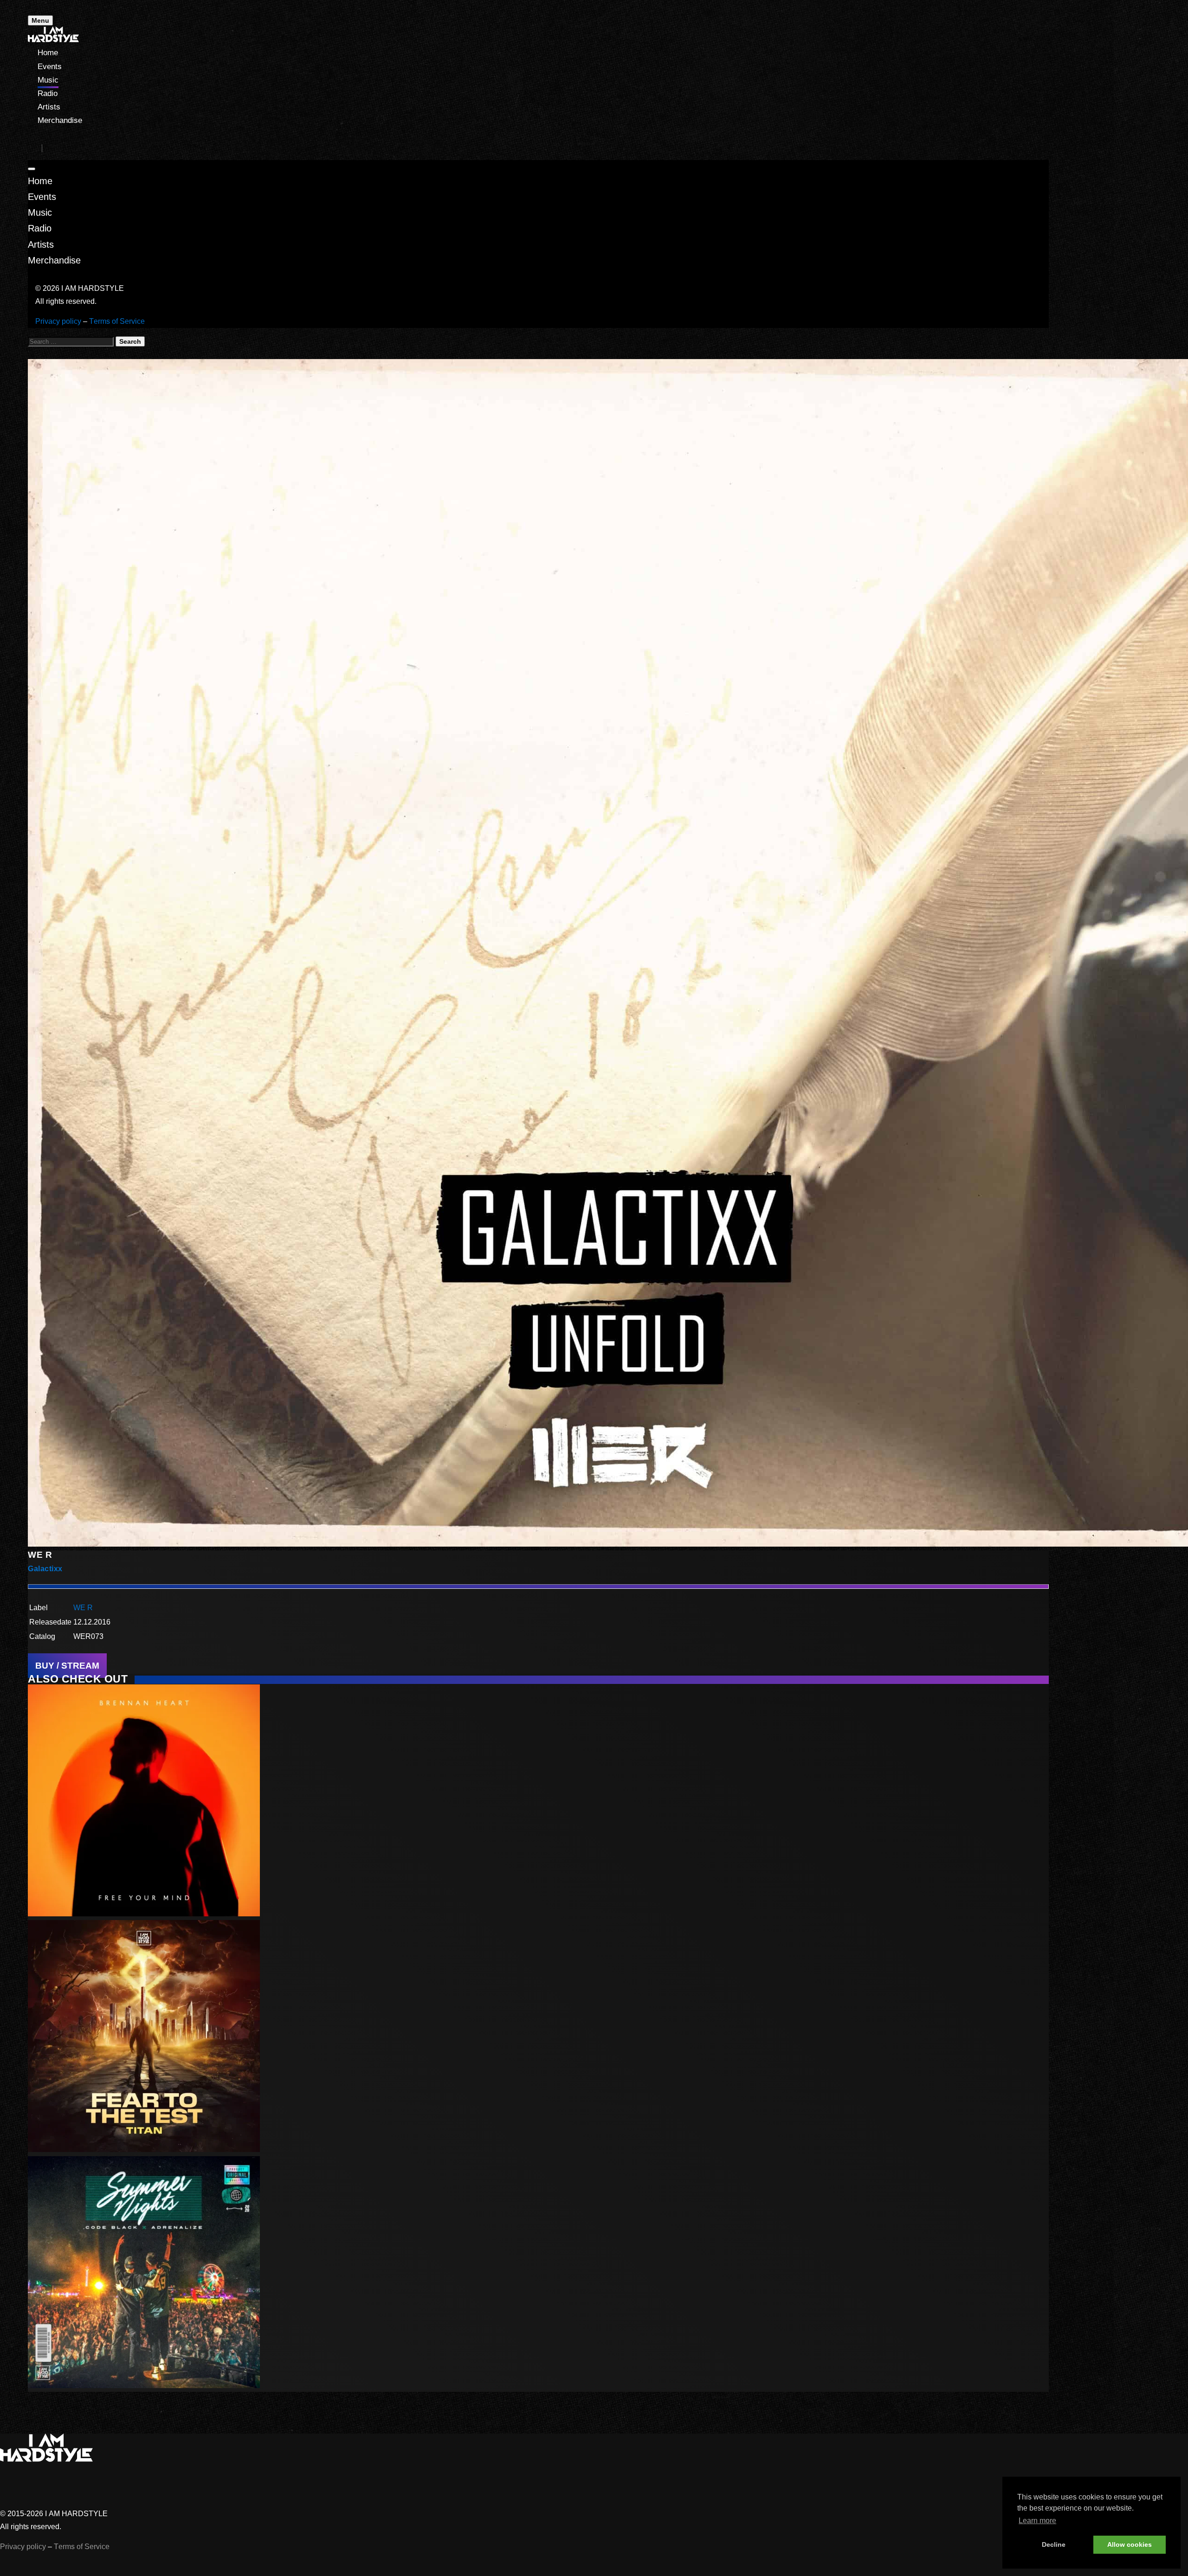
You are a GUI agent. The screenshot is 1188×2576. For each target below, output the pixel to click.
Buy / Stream (67, 1666)
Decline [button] (1054, 2544)
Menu (40, 20)
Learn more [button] (1037, 2521)
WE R (83, 1608)
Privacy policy (58, 321)
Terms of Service (117, 321)
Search (130, 341)
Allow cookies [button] (1130, 2544)
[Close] (32, 169)
